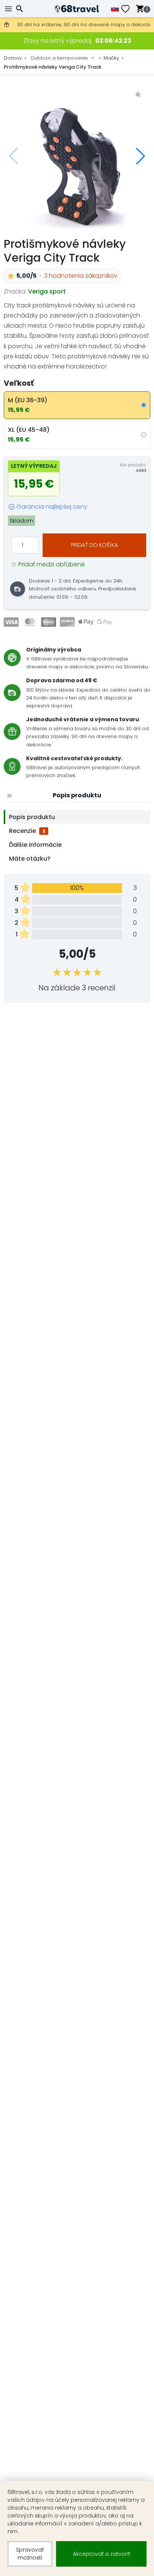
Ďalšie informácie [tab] (35, 845)
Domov (13, 58)
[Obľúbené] (128, 9)
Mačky (111, 58)
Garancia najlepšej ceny (52, 507)
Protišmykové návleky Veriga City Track (53, 67)
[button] (141, 156)
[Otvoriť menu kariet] (9, 795)
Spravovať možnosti (30, 2554)
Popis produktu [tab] (32, 817)
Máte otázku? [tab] (30, 859)
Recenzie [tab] (27, 831)
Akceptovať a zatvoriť (101, 2554)
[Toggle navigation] (9, 9)
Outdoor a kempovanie (59, 58)
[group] (77, 156)
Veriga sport (47, 291)
